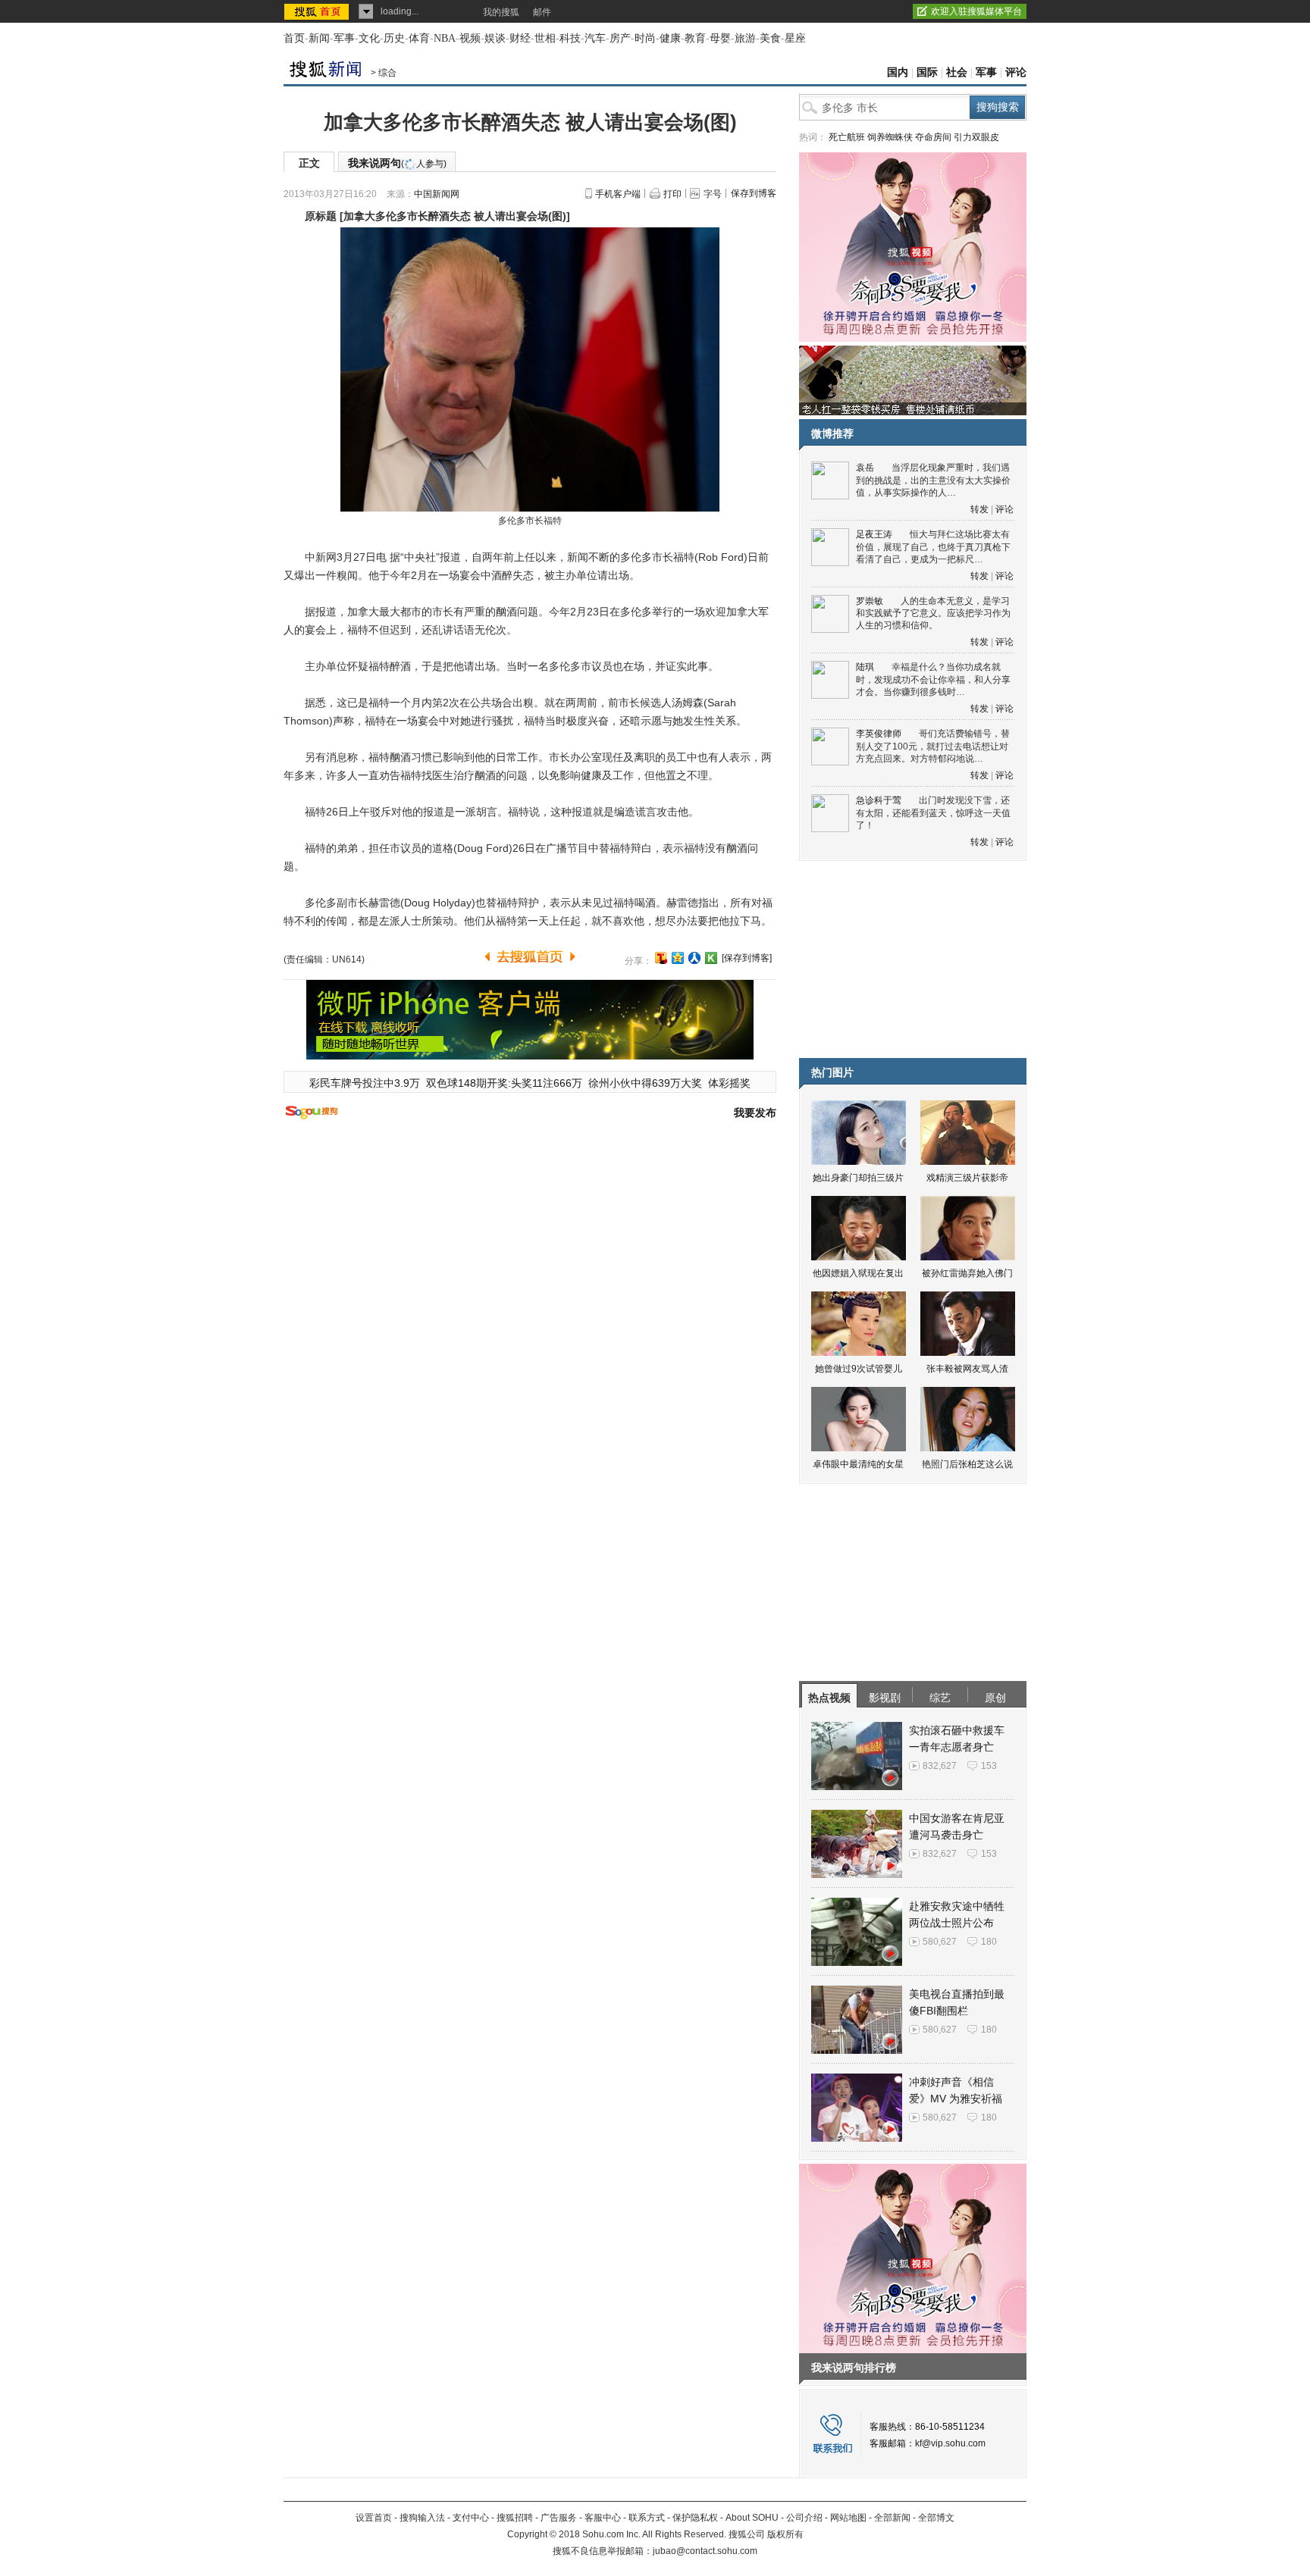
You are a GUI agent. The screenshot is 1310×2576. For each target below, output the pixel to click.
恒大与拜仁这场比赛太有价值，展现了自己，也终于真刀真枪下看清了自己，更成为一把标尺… (933, 547)
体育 (419, 38)
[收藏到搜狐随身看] (711, 958)
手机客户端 (618, 194)
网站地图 (848, 2518)
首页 (294, 38)
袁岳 (865, 468)
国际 (927, 72)
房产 (620, 38)
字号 (713, 194)
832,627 (940, 1766)
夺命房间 (933, 137)
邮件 (542, 12)
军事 (344, 38)
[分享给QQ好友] (678, 958)
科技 (570, 38)
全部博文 (936, 2518)
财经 (520, 38)
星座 (795, 38)
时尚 (645, 38)
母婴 (720, 38)
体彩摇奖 (729, 1083)
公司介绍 (804, 2518)
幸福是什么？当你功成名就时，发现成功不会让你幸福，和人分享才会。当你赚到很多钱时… (933, 679)
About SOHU (752, 2518)
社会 (957, 72)
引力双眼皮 (976, 137)
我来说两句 (397, 163)
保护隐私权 (695, 2518)
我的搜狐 (501, 12)
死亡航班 (847, 137)
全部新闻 (892, 2518)
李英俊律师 (879, 734)
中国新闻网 (437, 194)
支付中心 (471, 2518)
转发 (979, 509)
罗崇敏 (870, 601)
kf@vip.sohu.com (950, 2443)
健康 (670, 38)
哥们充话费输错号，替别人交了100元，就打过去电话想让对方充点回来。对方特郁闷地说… (933, 746)
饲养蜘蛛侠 (890, 137)
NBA (445, 38)
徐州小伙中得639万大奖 (645, 1083)
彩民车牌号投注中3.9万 (365, 1083)
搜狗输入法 (422, 2518)
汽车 (595, 38)
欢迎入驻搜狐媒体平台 (976, 11)
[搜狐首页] (318, 11)
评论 (1016, 72)
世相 (545, 38)
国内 (898, 72)
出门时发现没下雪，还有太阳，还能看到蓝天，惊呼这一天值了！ (933, 813)
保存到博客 (754, 193)
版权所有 (785, 2534)
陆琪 (865, 667)
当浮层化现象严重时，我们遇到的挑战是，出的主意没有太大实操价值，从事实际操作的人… (933, 480)
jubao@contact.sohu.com (705, 2551)
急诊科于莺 (879, 800)
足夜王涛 (874, 534)
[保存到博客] (747, 958)
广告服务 (559, 2518)
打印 (672, 194)
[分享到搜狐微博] (661, 958)
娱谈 (495, 38)
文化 (369, 38)
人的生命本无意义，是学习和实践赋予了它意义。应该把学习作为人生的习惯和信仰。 (933, 613)
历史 (394, 38)
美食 (770, 38)
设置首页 (374, 2518)
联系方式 (647, 2518)
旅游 (745, 38)
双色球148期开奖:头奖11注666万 (504, 1083)
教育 (695, 38)
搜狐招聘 (515, 2518)
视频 (470, 38)
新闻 (319, 38)
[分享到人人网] (694, 958)
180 (989, 1942)
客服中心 (603, 2518)
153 (989, 1766)
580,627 (940, 1942)
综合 (387, 73)
